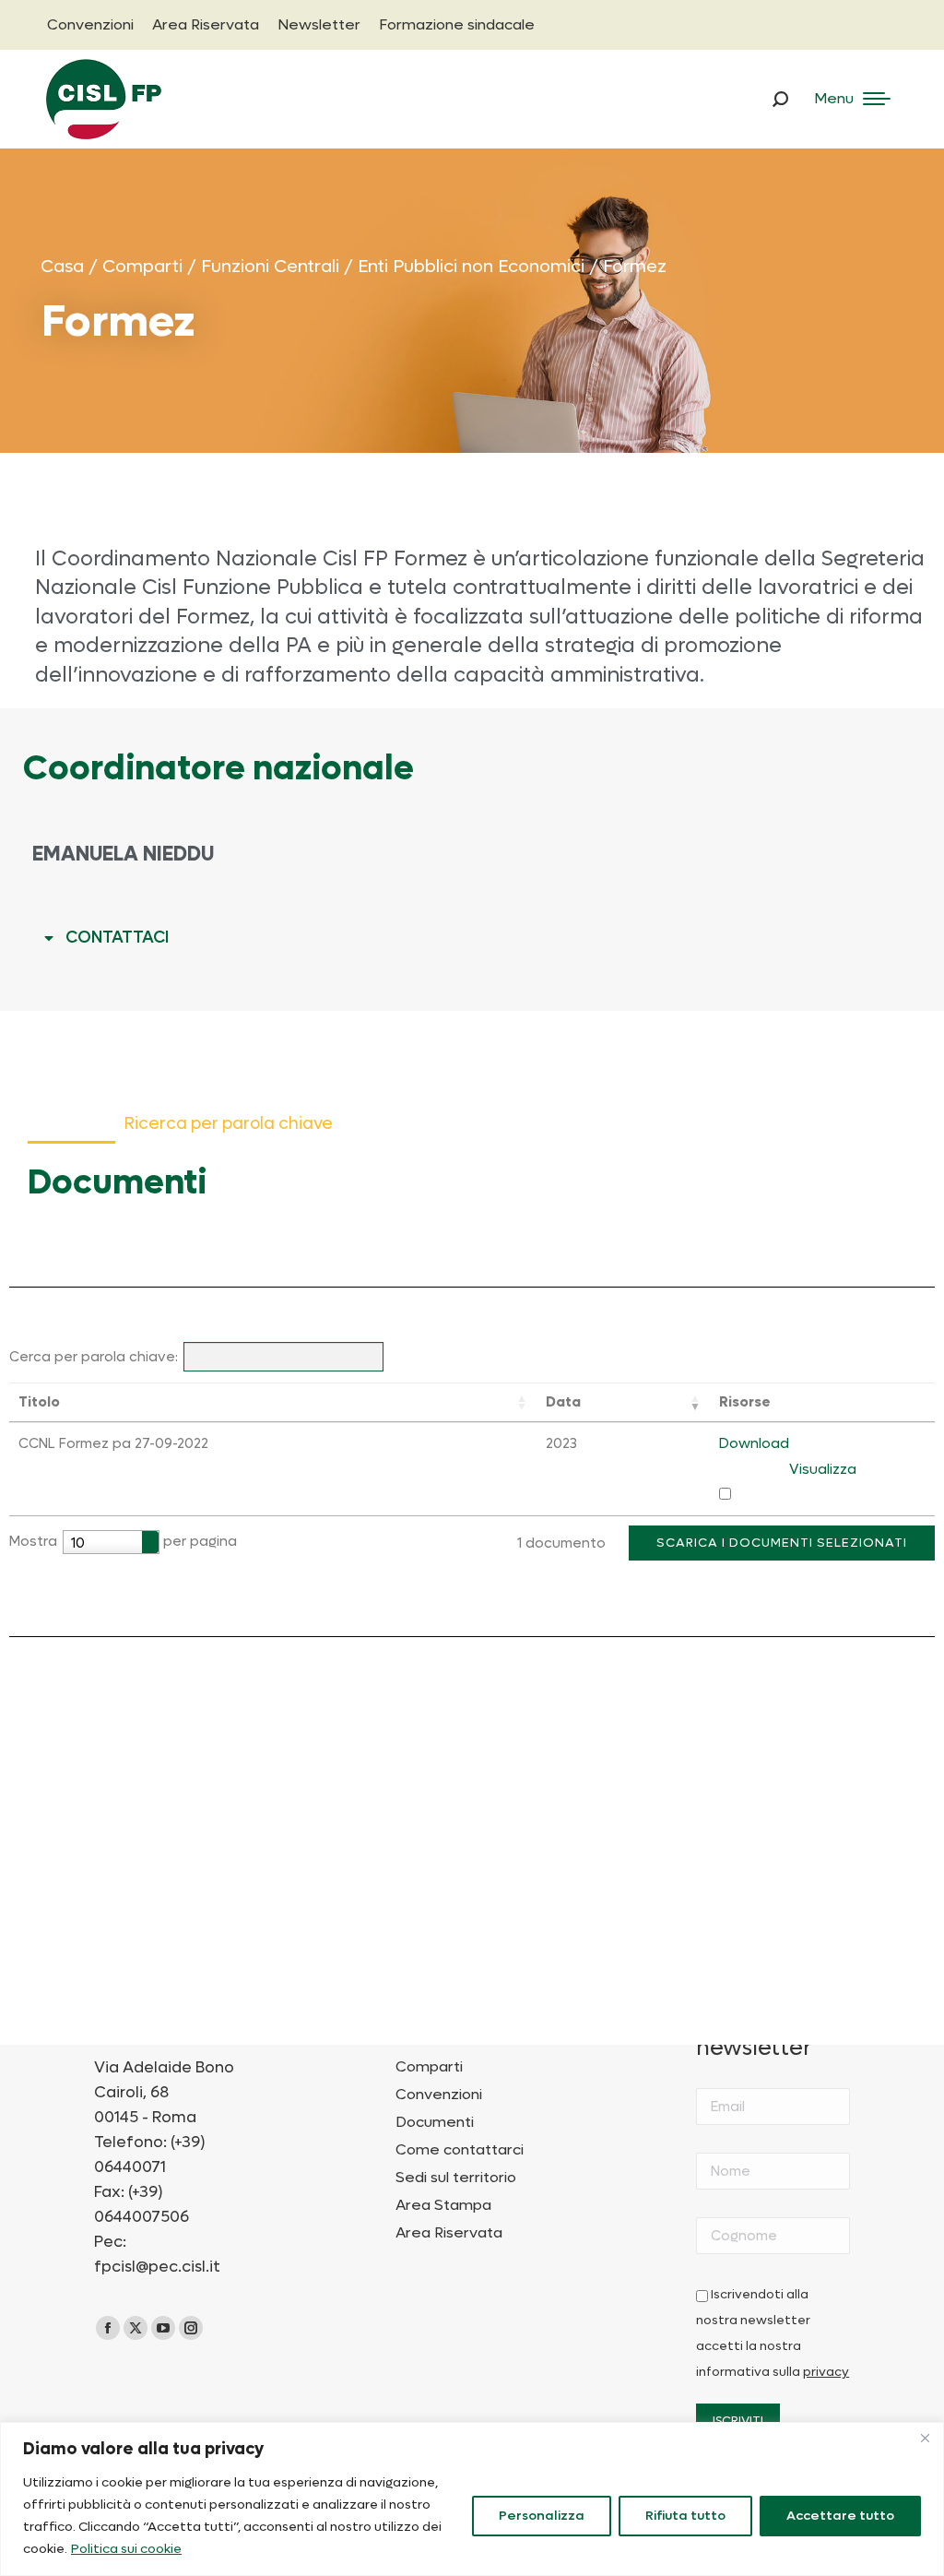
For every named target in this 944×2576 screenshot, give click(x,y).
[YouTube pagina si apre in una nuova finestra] (163, 2328)
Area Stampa (443, 2205)
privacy (826, 2372)
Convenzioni (439, 2095)
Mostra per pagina (123, 1542)
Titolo (39, 1402)
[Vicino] (925, 2438)
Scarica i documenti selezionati (782, 1543)
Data (563, 1402)
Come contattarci (460, 2150)
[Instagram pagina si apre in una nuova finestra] (191, 2328)
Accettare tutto (840, 2516)
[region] (472, 2499)
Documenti (435, 2122)
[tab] (472, 938)
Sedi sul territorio (456, 2178)
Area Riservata (449, 2233)
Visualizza (823, 1469)
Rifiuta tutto (685, 2516)
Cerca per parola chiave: (94, 1357)
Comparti (429, 2067)
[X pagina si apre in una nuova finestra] (136, 2328)
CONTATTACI (117, 938)
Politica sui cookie (126, 2549)
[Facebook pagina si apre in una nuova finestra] (108, 2328)
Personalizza (542, 2516)
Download (754, 1443)
